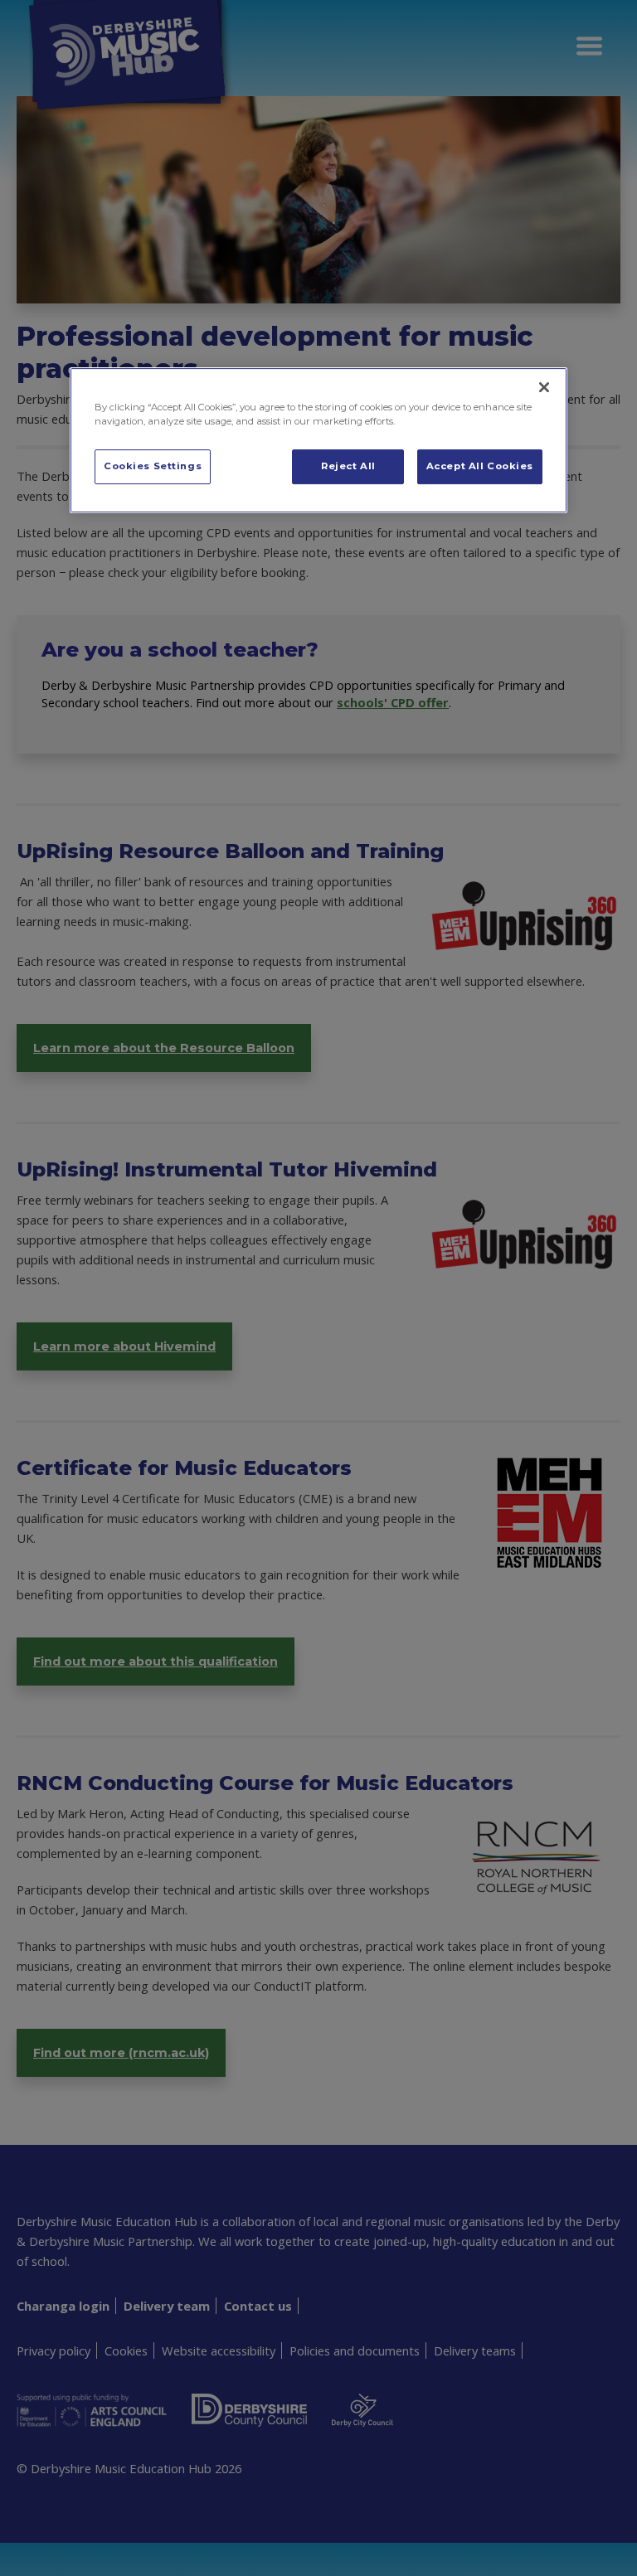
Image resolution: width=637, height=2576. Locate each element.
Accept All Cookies (480, 466)
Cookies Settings (153, 466)
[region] (318, 440)
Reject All (348, 466)
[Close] (544, 387)
